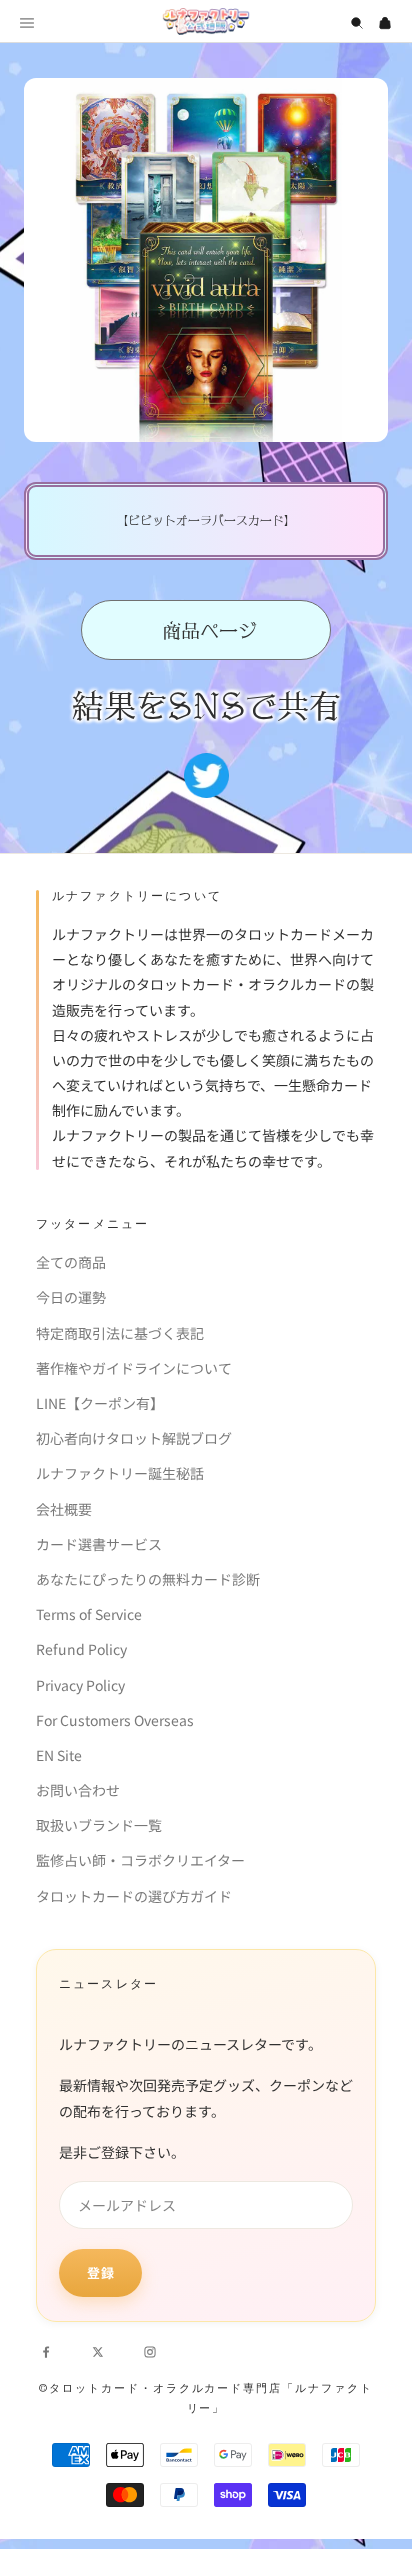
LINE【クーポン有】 (100, 1403)
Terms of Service (89, 1614)
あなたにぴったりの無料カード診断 (148, 1579)
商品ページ (206, 630)
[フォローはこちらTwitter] (98, 2350)
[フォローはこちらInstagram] (150, 2350)
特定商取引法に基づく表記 (120, 1333)
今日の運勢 (71, 1297)
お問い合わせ (78, 1790)
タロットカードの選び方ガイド (134, 1896)
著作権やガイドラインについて (134, 1368)
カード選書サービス (99, 1544)
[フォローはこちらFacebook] (46, 2350)
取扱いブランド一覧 (99, 1825)
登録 (100, 2272)
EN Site (59, 1755)
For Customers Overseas (115, 1720)
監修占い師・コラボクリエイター (140, 1860)
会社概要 (64, 1509)
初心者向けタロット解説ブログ (134, 1438)
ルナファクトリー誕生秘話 (120, 1473)
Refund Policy (81, 1649)
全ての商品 (71, 1262)
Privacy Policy (80, 1685)
